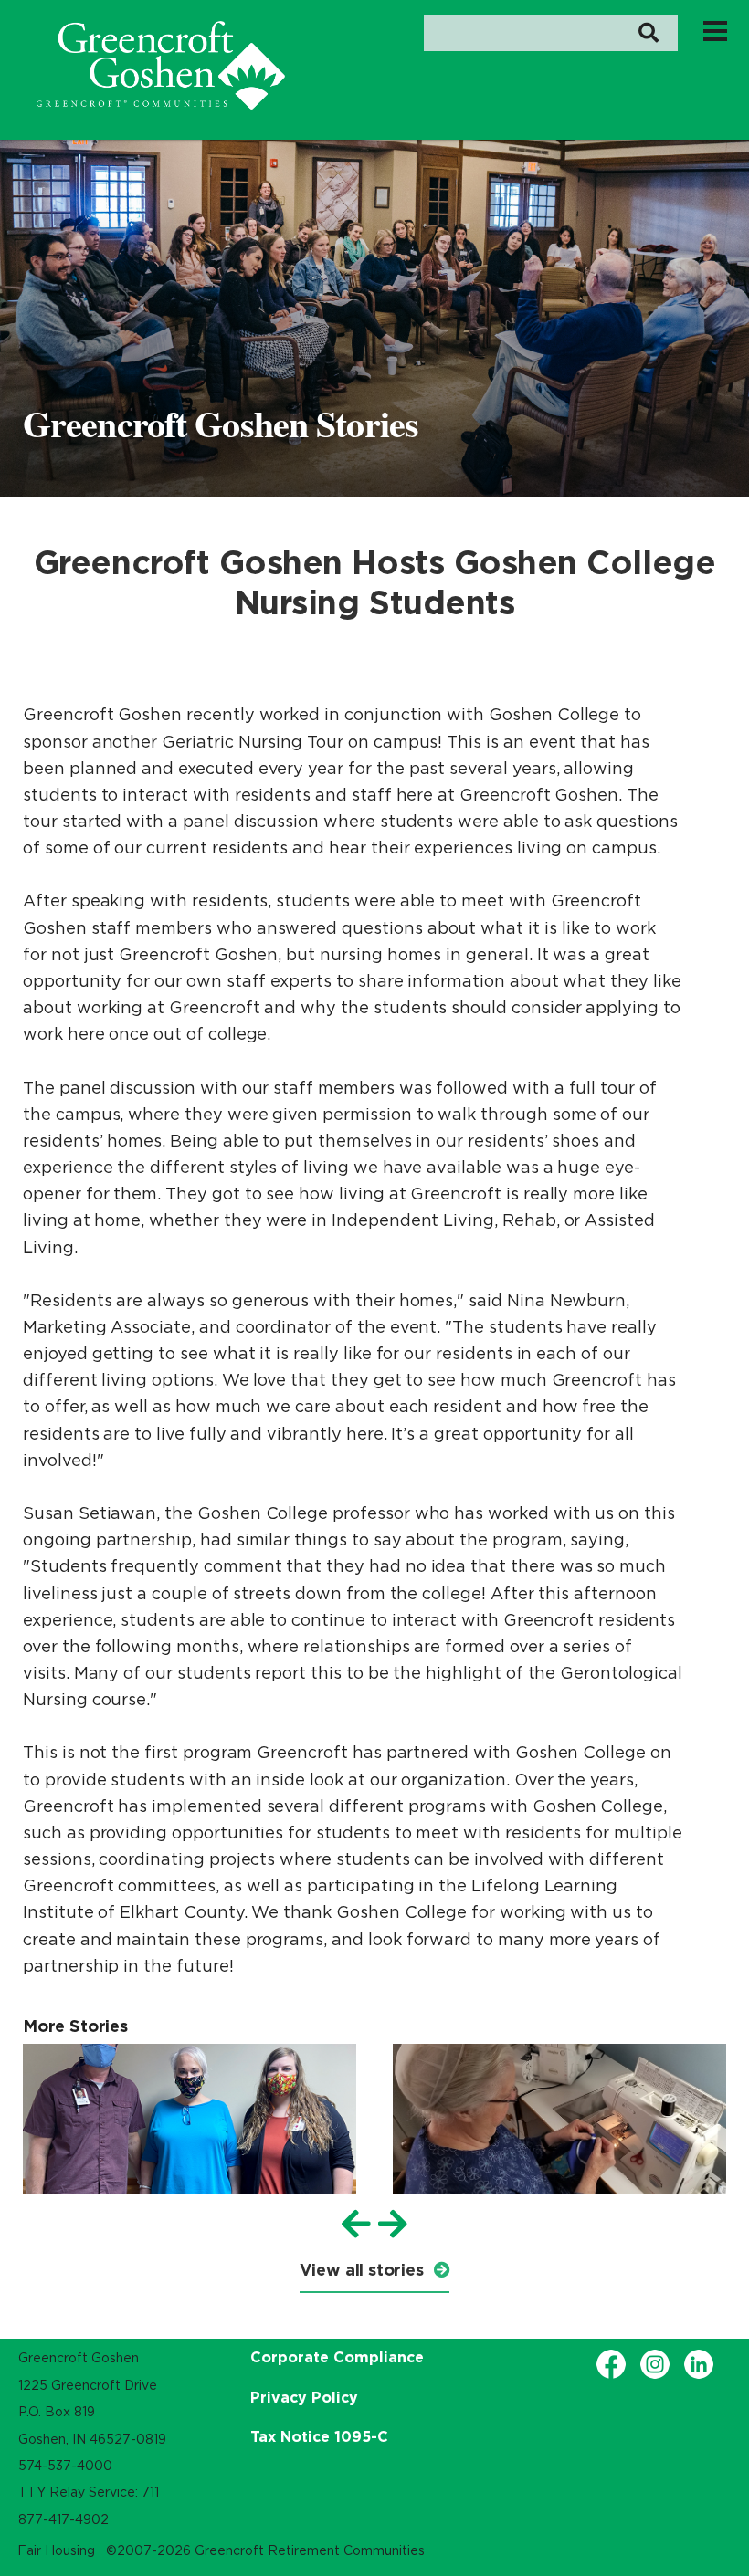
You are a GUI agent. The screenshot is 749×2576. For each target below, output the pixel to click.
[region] (161, 65)
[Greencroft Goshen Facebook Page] (611, 2364)
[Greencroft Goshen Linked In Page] (699, 2364)
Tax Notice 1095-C (319, 2436)
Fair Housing (56, 2550)
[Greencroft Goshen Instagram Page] (655, 2364)
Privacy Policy (304, 2397)
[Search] (648, 33)
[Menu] (715, 30)
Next (393, 2225)
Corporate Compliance (337, 2357)
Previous (356, 2225)
